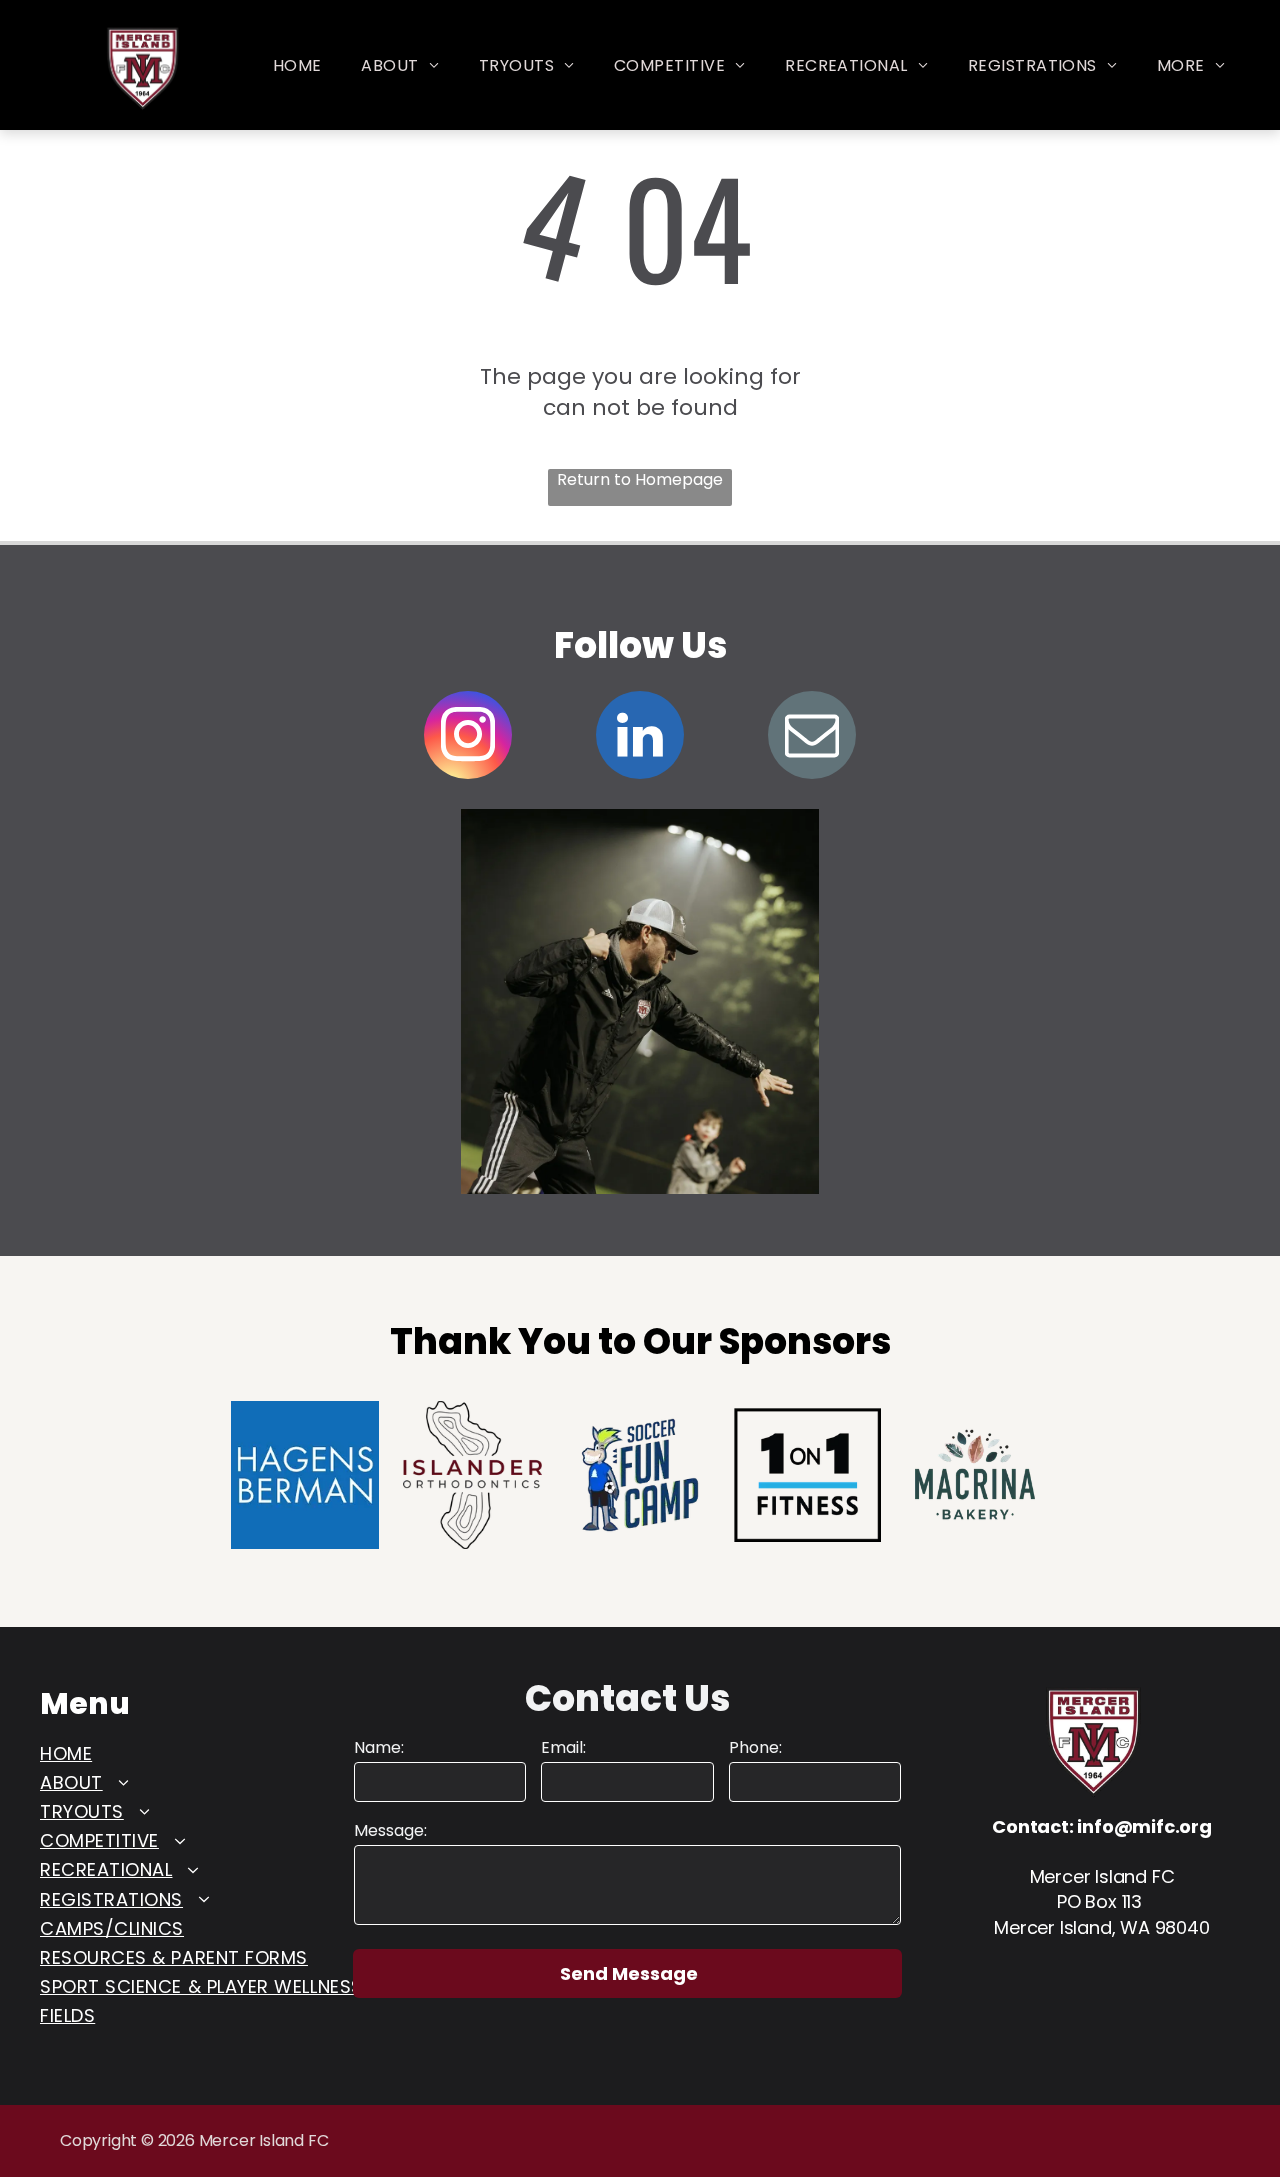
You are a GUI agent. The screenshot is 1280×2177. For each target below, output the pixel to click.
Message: (390, 1831)
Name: (379, 1748)
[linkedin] (640, 737)
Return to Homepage (640, 480)
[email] (812, 737)
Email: (563, 1748)
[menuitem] (297, 66)
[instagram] (468, 737)
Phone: (755, 1748)
